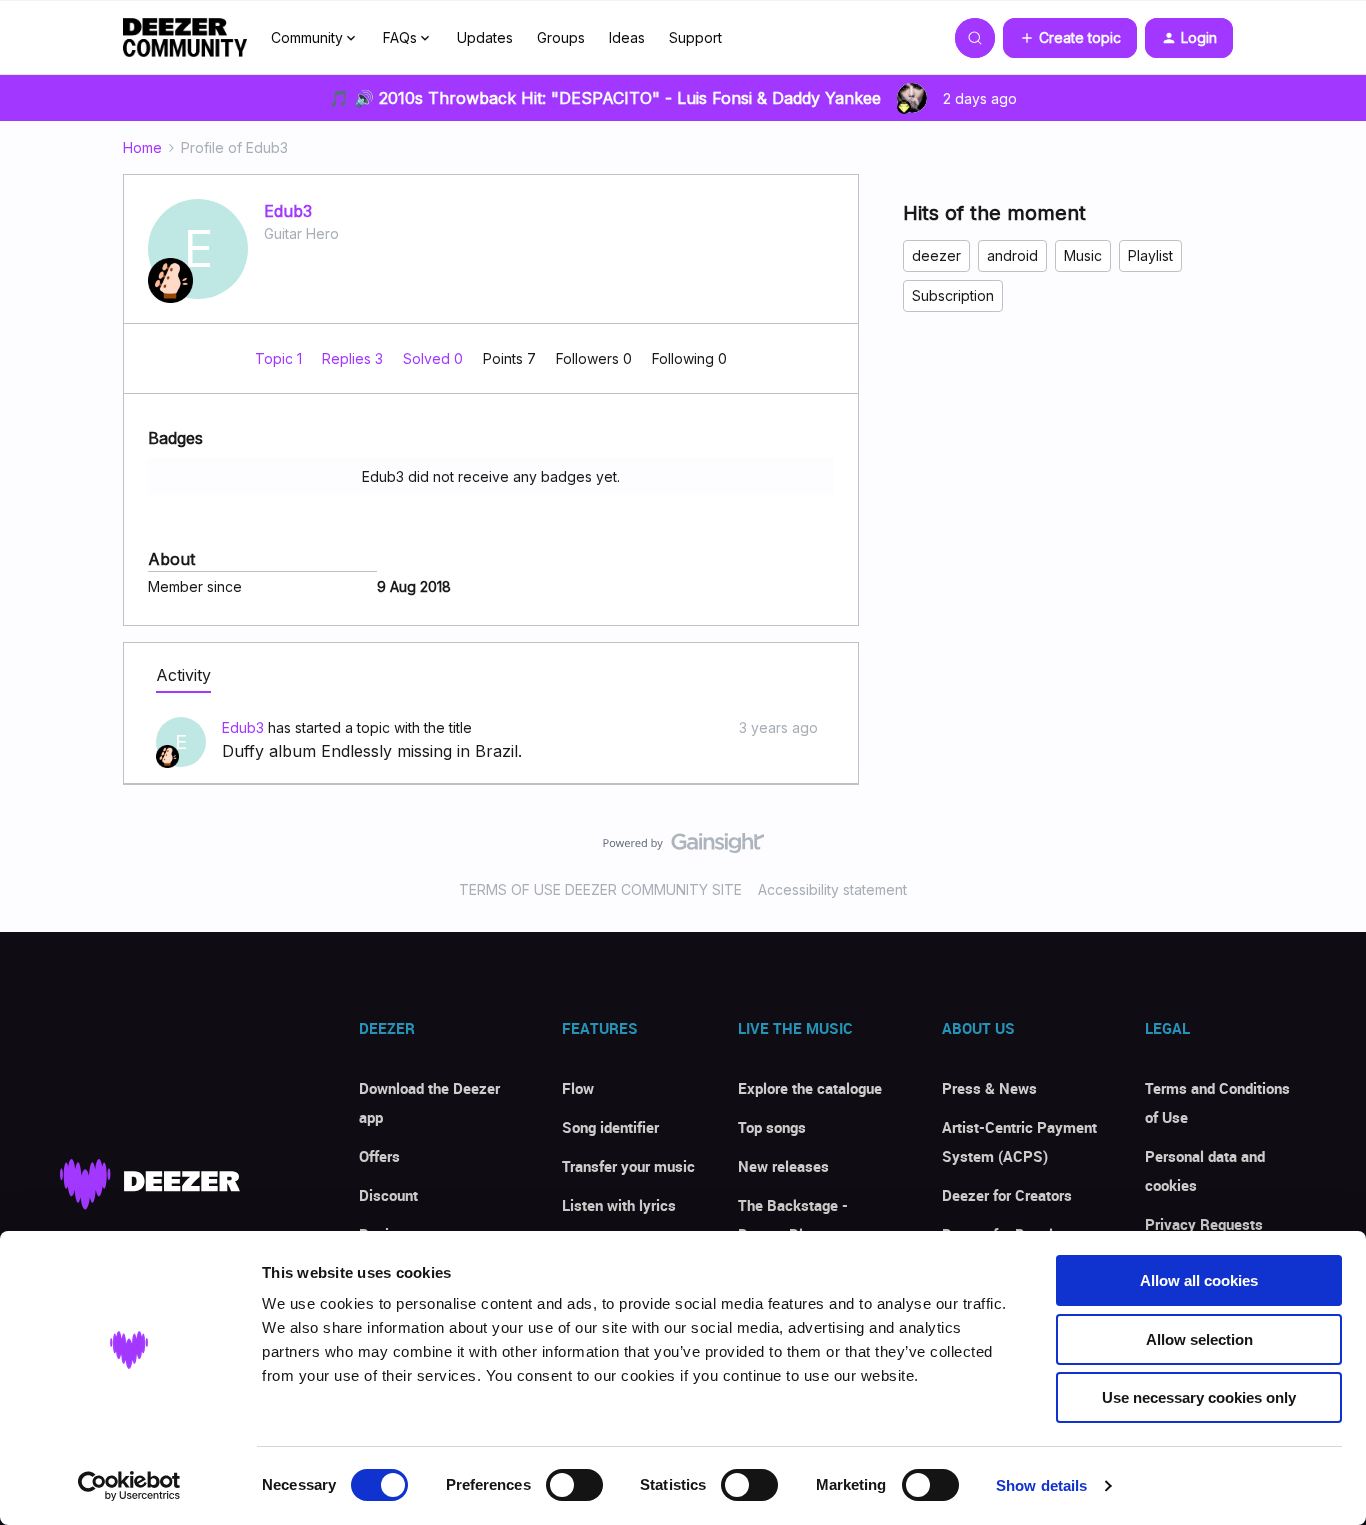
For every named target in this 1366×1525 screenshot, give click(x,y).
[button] (1070, 38)
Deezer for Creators (1007, 1195)
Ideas (627, 37)
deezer (936, 255)
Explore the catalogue (810, 1088)
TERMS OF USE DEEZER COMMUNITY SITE (600, 889)
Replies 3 (354, 358)
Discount (388, 1195)
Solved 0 (435, 358)
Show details (1041, 1485)
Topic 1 (280, 358)
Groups (561, 37)
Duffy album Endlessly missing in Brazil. (372, 751)
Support (695, 37)
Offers (379, 1156)
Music (1083, 255)
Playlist (1150, 255)
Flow (578, 1088)
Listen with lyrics (619, 1205)
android (1012, 255)
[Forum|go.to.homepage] (185, 38)
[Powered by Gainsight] (683, 848)
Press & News (989, 1088)
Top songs (772, 1127)
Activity (183, 675)
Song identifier (610, 1127)
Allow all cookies (1199, 1280)
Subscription (953, 295)
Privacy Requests (1204, 1224)
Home (142, 147)
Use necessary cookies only (1199, 1397)
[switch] (574, 1485)
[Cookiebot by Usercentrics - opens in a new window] (129, 1486)
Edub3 (288, 211)
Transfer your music (628, 1166)
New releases (783, 1166)
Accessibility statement (832, 889)
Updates (485, 37)
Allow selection (1199, 1339)
